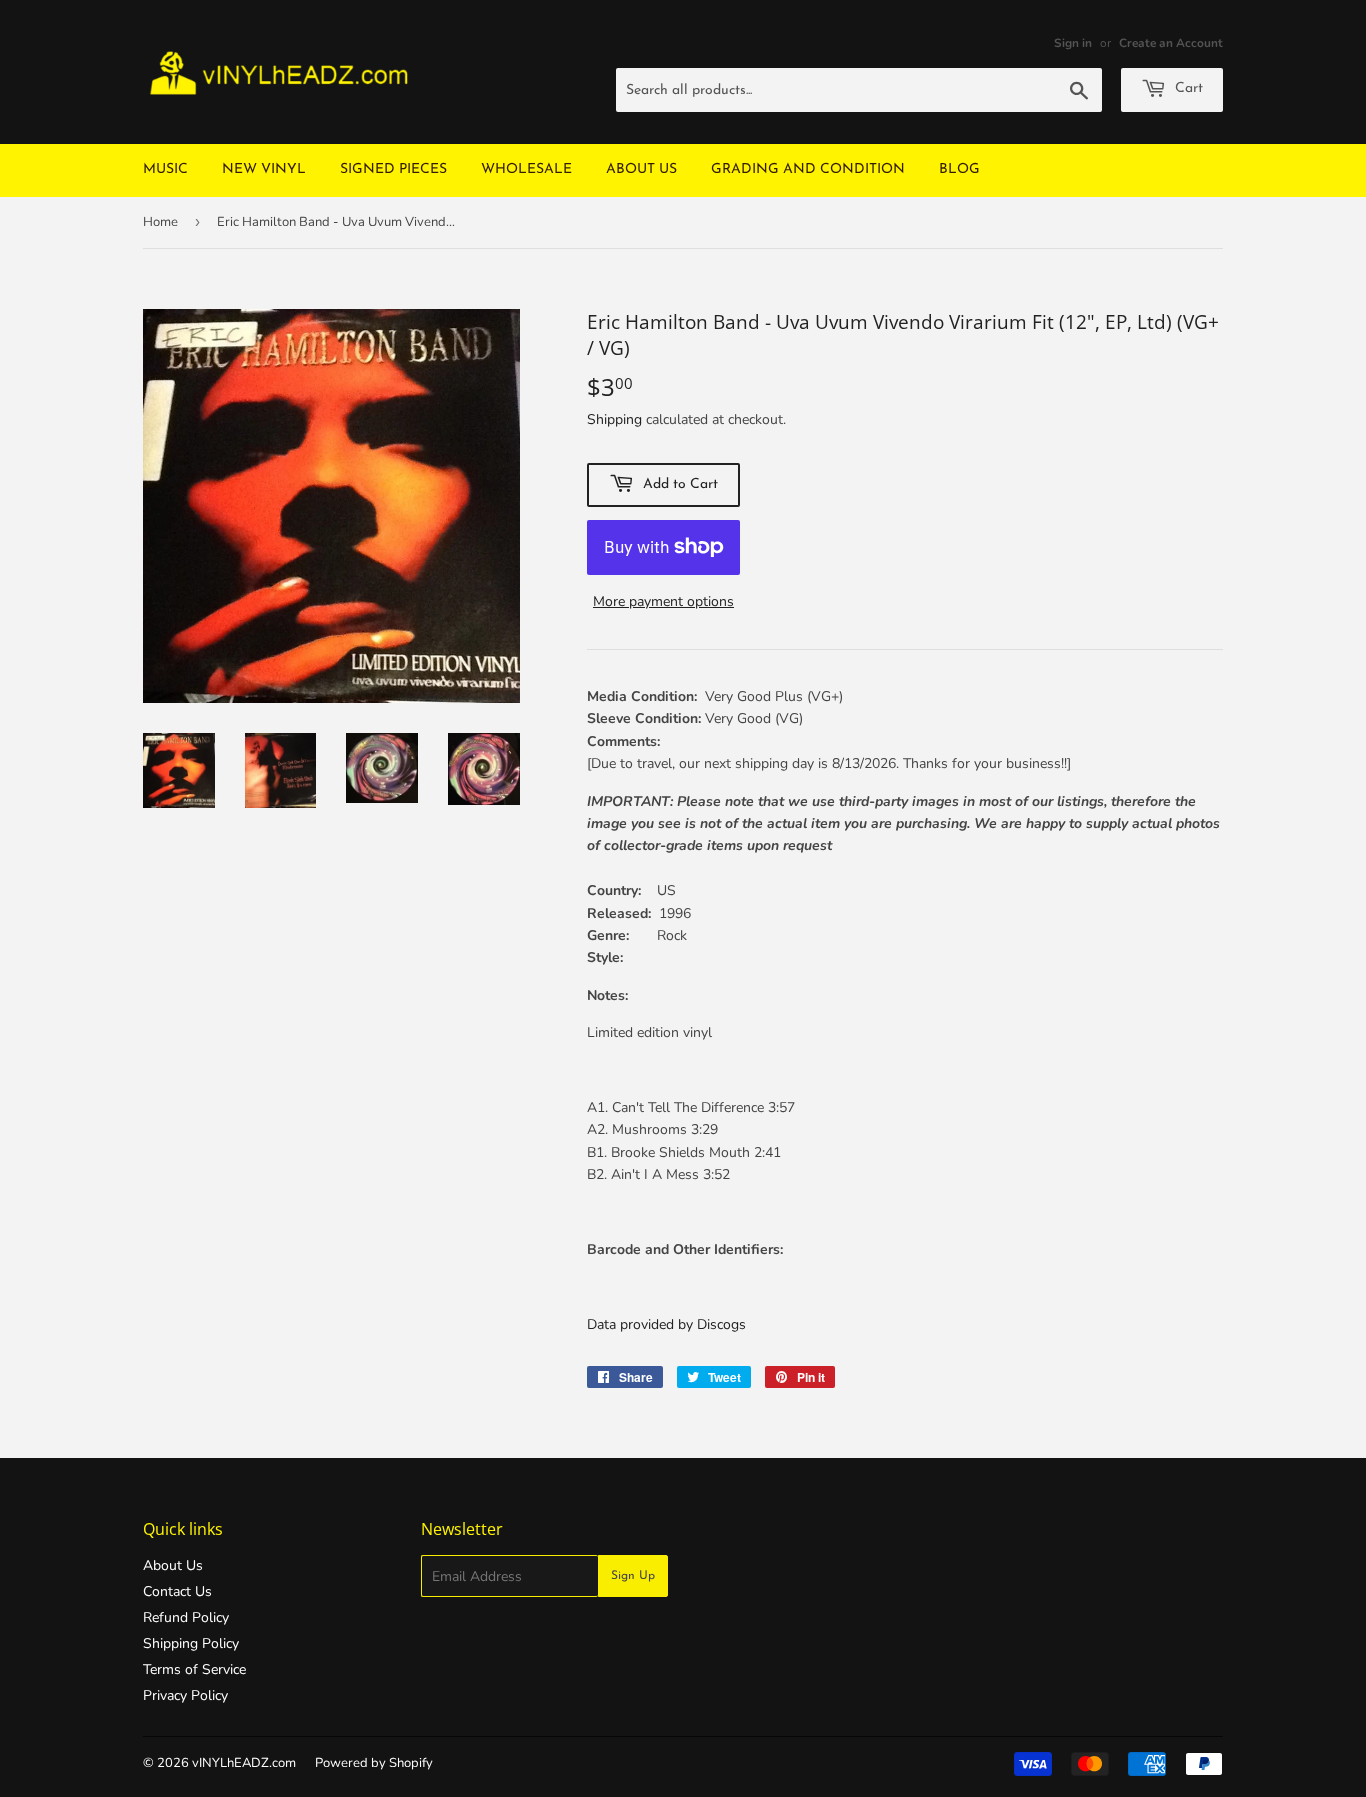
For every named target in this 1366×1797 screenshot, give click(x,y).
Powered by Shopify (374, 1763)
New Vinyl (264, 169)
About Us (641, 169)
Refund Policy (186, 1617)
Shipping (614, 419)
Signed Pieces (393, 169)
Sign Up (633, 1576)
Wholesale (526, 169)
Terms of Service (194, 1669)
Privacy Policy (185, 1695)
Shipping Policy (191, 1643)
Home (160, 222)
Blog (959, 169)
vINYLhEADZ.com (244, 1763)
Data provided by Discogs (666, 1324)
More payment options (663, 601)
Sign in (1073, 43)
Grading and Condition (808, 169)
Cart (1187, 88)
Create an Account (1171, 43)
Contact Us (177, 1591)
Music (165, 169)
